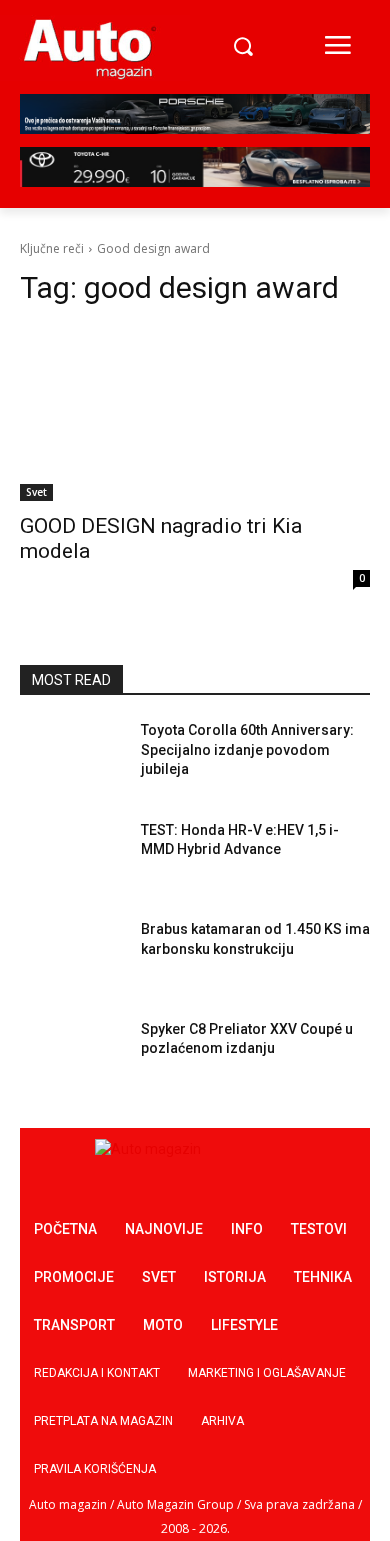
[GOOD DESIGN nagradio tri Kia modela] (195, 413)
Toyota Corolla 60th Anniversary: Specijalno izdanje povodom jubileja (247, 749)
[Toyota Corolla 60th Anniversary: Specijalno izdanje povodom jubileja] (72, 758)
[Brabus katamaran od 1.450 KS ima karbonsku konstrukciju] (72, 957)
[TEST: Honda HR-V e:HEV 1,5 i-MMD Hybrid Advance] (72, 858)
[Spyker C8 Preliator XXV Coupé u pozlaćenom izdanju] (72, 1057)
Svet (36, 492)
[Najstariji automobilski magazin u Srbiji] (90, 48)
